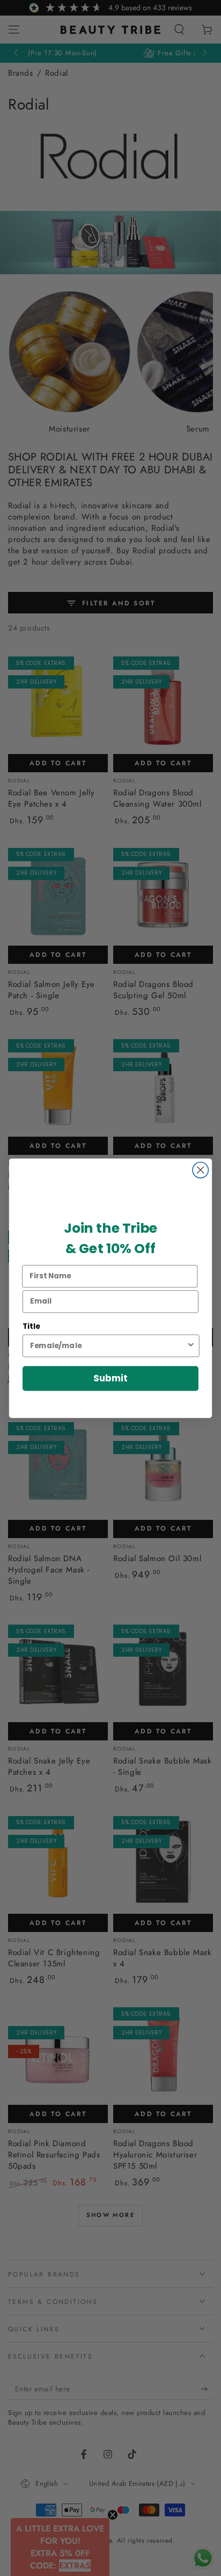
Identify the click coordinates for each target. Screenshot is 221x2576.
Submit (110, 1378)
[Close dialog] (200, 1170)
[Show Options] (191, 1345)
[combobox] (108, 1345)
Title (31, 1326)
